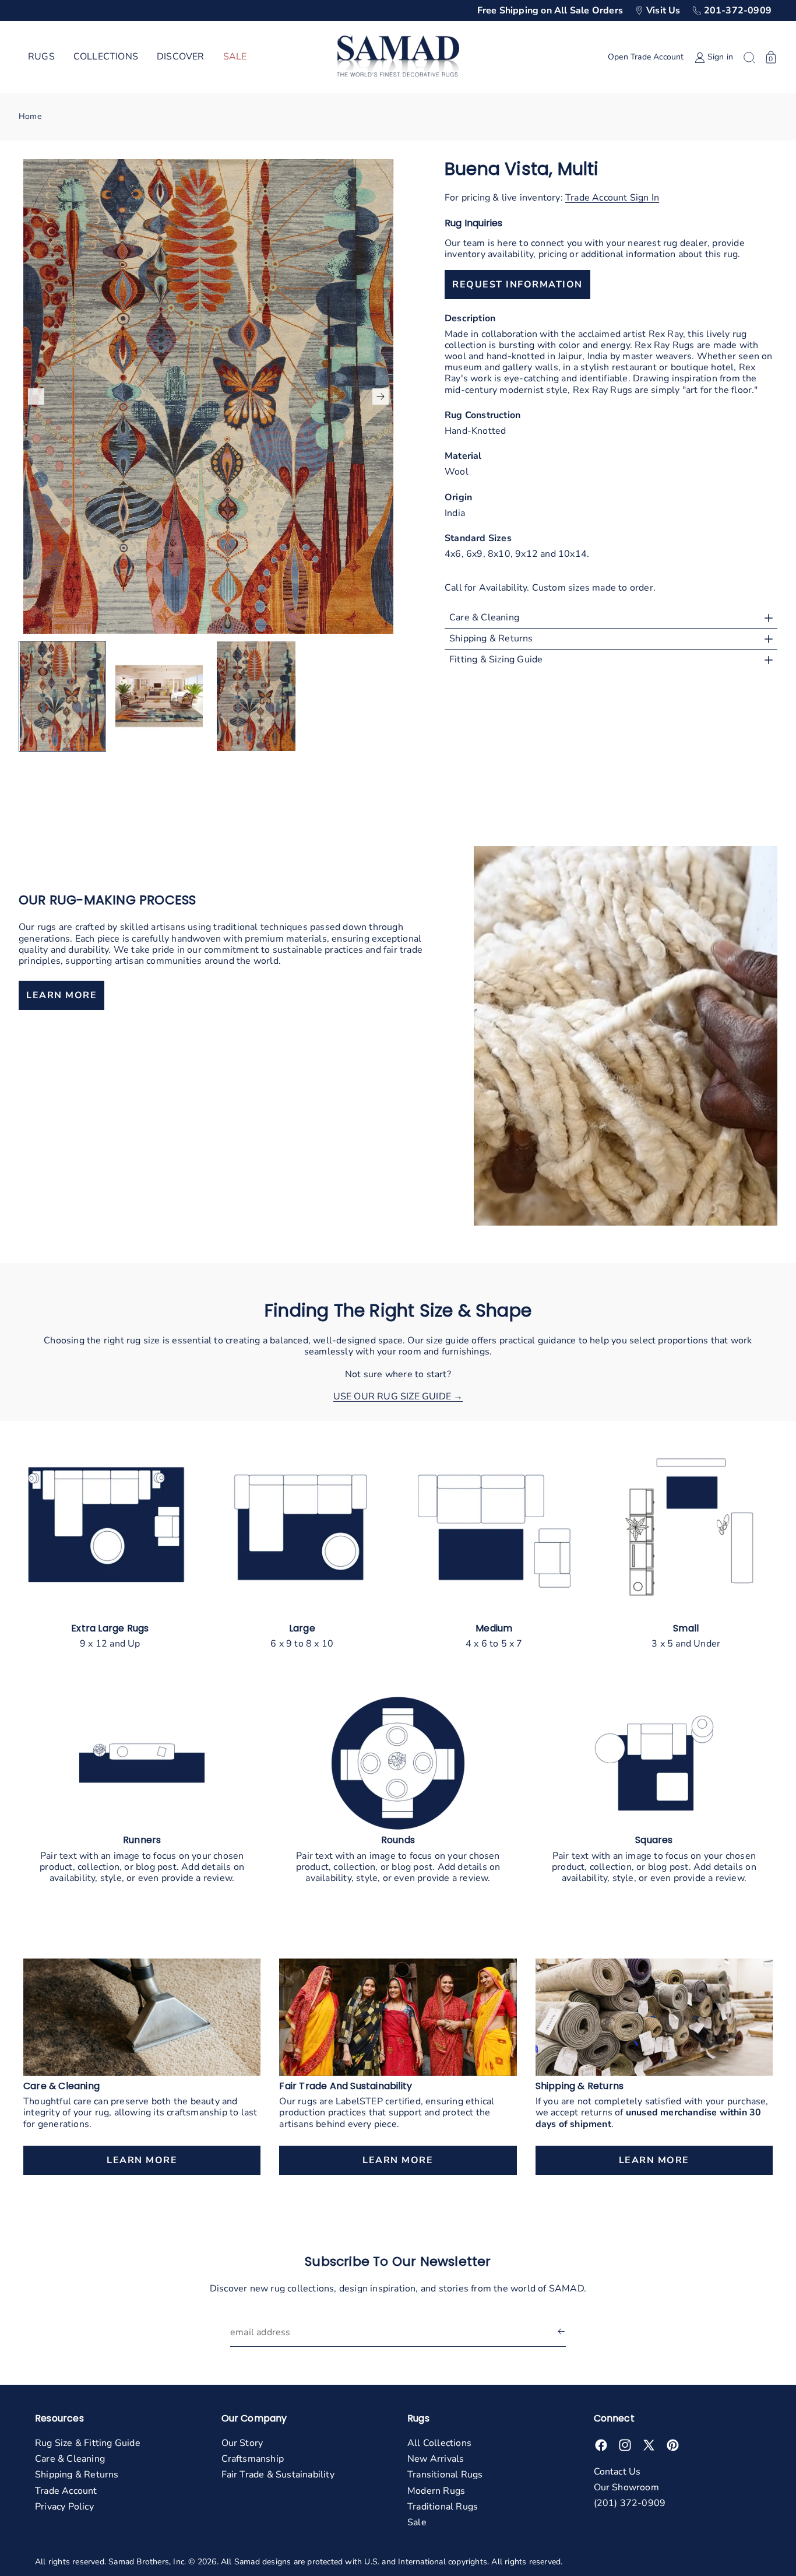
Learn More (142, 2160)
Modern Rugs (436, 2491)
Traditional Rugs (443, 2507)
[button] (41, 57)
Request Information (517, 285)
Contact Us (617, 2472)
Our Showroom (626, 2487)
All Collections (439, 2443)
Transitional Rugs (445, 2475)
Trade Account (66, 2491)
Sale (417, 2522)
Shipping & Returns (77, 2475)
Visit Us (663, 10)
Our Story (242, 2443)
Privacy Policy (64, 2507)
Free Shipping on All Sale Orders (550, 10)
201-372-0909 (738, 10)
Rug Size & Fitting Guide (88, 2443)
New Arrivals (436, 2459)
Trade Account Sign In (612, 198)
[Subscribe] (561, 2333)
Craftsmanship (253, 2459)
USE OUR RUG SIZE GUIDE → (398, 1396)
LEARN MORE (61, 995)
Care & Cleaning (70, 2459)
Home (30, 116)
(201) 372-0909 (630, 2503)
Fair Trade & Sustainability (278, 2475)
